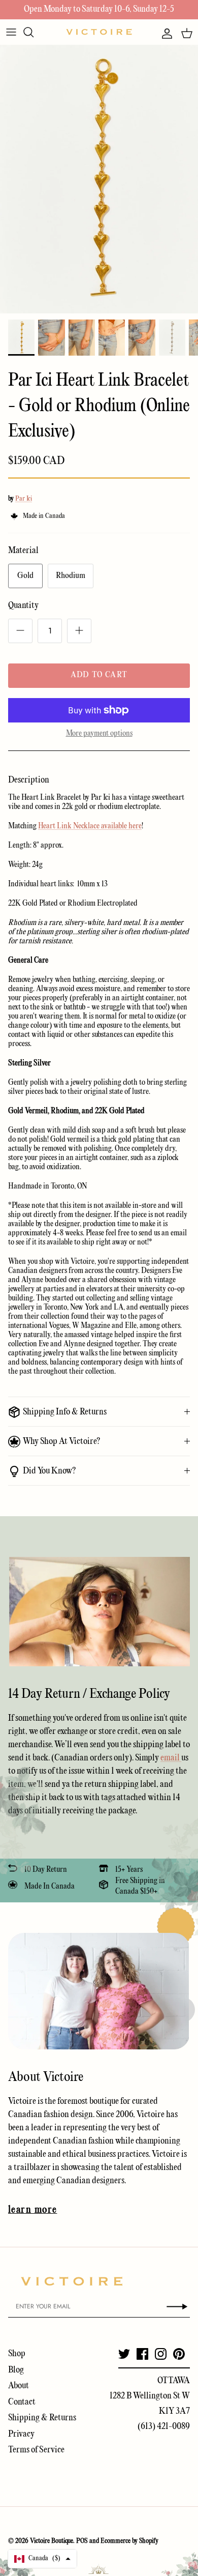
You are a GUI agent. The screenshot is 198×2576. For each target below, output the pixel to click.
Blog (16, 2370)
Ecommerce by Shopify (129, 2541)
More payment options (99, 734)
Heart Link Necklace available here (90, 826)
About (19, 2386)
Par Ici (24, 499)
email (171, 1758)
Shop (17, 2354)
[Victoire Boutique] (99, 32)
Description (29, 780)
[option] (99, 179)
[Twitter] (124, 2354)
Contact (22, 2402)
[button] (42, 2559)
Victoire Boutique (52, 2541)
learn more (32, 2210)
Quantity (23, 606)
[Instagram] (161, 2354)
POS (82, 2541)
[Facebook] (142, 2354)
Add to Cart (99, 675)
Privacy (21, 2434)
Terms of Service (36, 2450)
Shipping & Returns (42, 2418)
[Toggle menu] (11, 32)
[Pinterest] (179, 2354)
